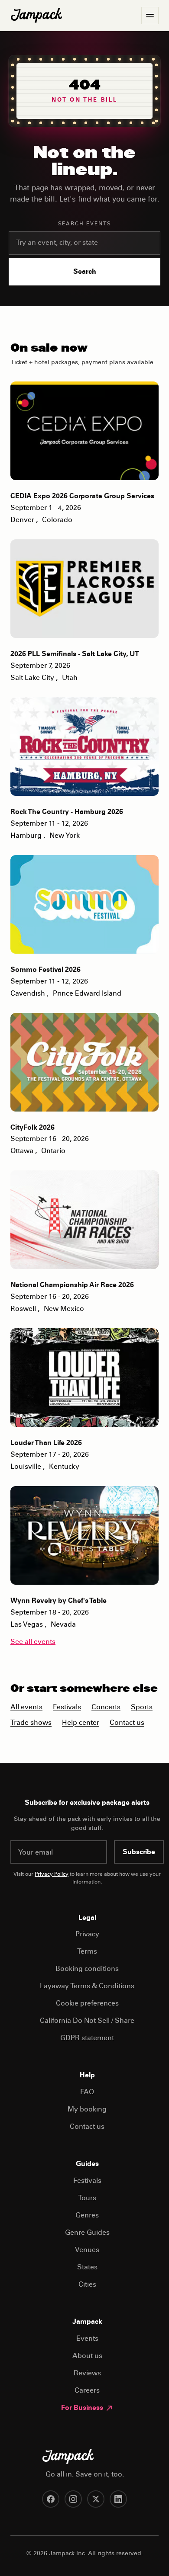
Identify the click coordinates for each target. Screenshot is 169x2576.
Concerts (106, 1708)
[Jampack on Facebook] (51, 2499)
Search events (85, 224)
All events (26, 1708)
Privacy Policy (52, 1874)
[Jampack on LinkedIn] (118, 2499)
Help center (81, 1723)
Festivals (67, 1708)
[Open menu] (150, 16)
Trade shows (31, 1723)
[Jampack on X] (96, 2499)
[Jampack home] (36, 16)
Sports (142, 1708)
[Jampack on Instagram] (73, 2499)
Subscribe (139, 1852)
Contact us (127, 1723)
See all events (33, 1642)
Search (85, 272)
